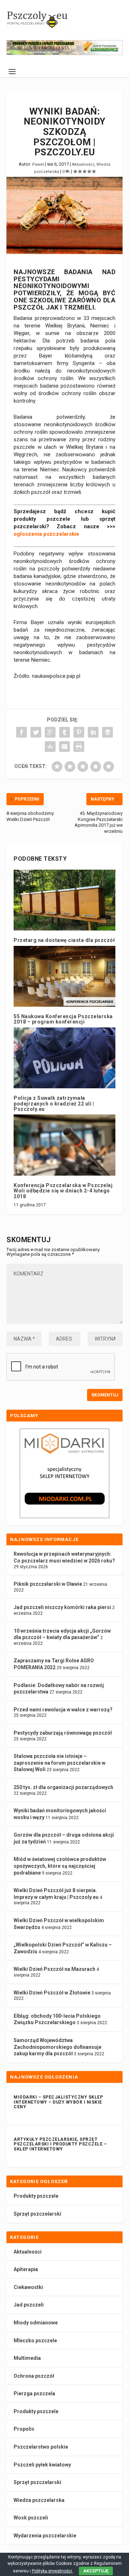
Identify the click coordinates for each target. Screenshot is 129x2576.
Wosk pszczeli (31, 2518)
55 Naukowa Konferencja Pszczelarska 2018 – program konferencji (63, 1019)
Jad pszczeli (29, 2305)
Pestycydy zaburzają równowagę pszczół (63, 1733)
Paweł (38, 164)
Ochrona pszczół (34, 2376)
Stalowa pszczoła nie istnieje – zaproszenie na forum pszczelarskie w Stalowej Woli (59, 1763)
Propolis (24, 2429)
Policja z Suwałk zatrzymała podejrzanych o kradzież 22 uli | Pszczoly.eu (54, 1104)
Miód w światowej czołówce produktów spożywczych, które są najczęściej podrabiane (60, 1866)
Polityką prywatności (52, 2571)
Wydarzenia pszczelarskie (45, 2536)
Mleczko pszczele (35, 2341)
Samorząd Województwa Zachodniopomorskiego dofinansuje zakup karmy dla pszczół (58, 2047)
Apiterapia (26, 2269)
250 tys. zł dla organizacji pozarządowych (63, 1787)
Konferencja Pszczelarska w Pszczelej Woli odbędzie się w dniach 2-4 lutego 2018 (63, 1191)
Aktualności (83, 164)
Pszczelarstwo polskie (41, 2447)
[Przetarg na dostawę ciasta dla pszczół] (64, 900)
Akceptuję (96, 2571)
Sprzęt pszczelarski (37, 2214)
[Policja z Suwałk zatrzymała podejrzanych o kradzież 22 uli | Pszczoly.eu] (64, 1058)
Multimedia (27, 2358)
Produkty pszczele (36, 2196)
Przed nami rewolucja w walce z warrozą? (63, 1710)
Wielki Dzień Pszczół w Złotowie (52, 1993)
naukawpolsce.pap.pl (56, 676)
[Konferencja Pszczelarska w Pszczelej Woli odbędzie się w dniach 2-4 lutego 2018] (64, 1145)
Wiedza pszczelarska (39, 2500)
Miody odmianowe (36, 2323)
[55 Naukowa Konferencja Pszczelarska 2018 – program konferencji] (64, 976)
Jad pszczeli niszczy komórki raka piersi (62, 1607)
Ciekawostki (28, 2287)
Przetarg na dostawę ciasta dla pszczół (64, 940)
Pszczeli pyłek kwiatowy (42, 2465)
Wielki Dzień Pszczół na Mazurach (54, 1969)
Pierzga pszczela (34, 2393)
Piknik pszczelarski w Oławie (48, 1584)
